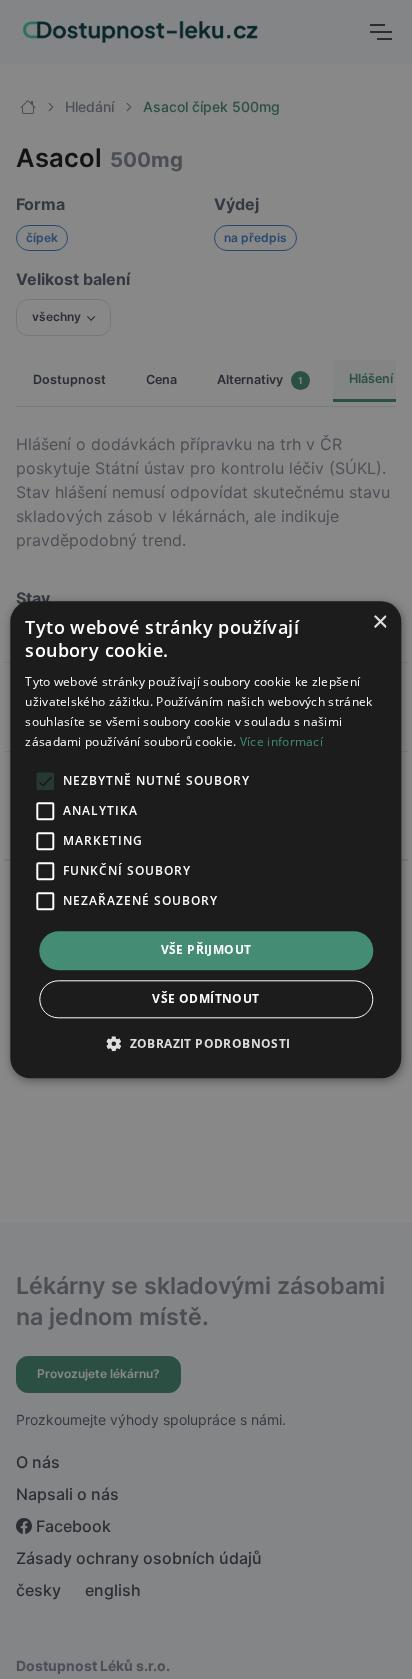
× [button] (379, 622)
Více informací (281, 741)
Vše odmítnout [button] (205, 998)
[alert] (206, 839)
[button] (205, 1043)
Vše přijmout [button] (206, 950)
